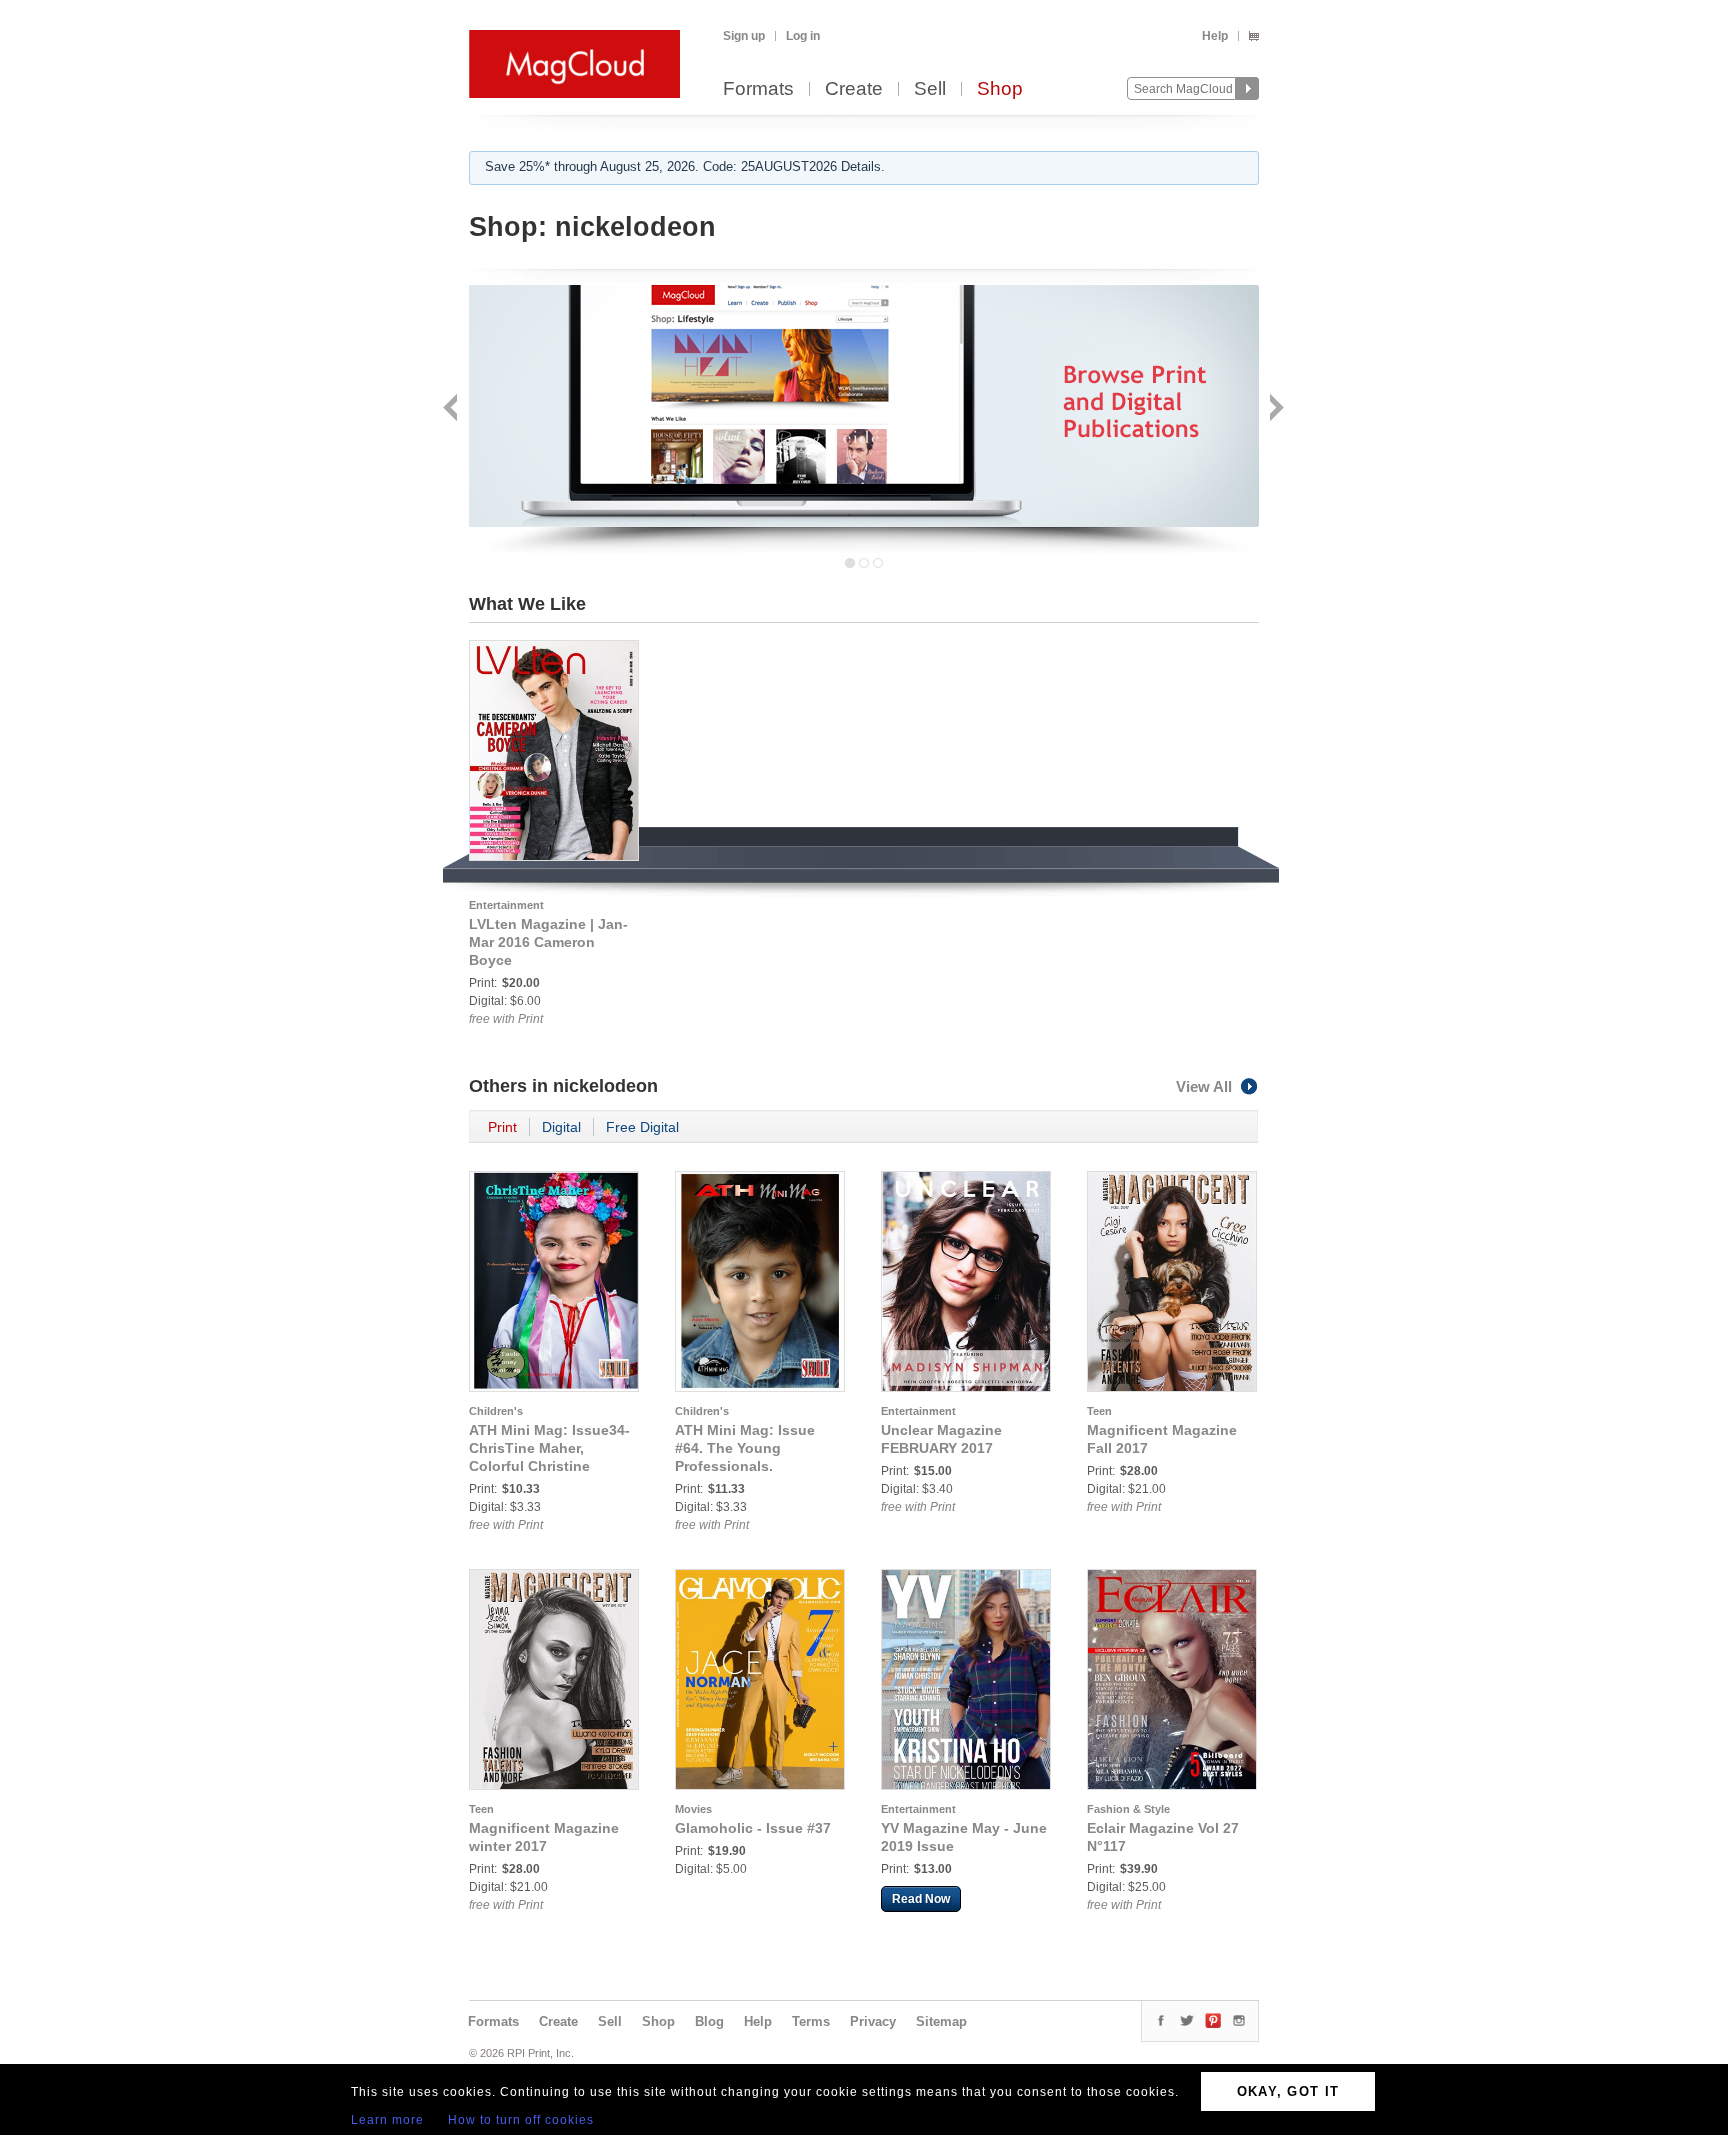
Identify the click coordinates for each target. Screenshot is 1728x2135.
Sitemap (941, 2021)
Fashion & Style (1128, 1809)
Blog (709, 2021)
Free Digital (642, 1127)
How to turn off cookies (521, 2120)
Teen (1099, 1411)
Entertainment (506, 905)
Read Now (921, 1899)
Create (854, 89)
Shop (1000, 89)
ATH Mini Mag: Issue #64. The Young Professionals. (745, 1448)
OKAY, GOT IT (1288, 2091)
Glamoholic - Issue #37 (753, 1828)
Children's (496, 1411)
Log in (803, 36)
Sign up (744, 36)
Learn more (387, 2120)
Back (452, 409)
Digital (561, 1127)
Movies (693, 1809)
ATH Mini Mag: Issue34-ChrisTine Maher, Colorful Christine (549, 1448)
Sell (930, 89)
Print (502, 1127)
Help (1215, 36)
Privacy (873, 2021)
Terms (811, 2021)
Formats (758, 89)
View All (1204, 1086)
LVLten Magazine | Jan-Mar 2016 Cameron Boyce (548, 942)
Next (1274, 409)
